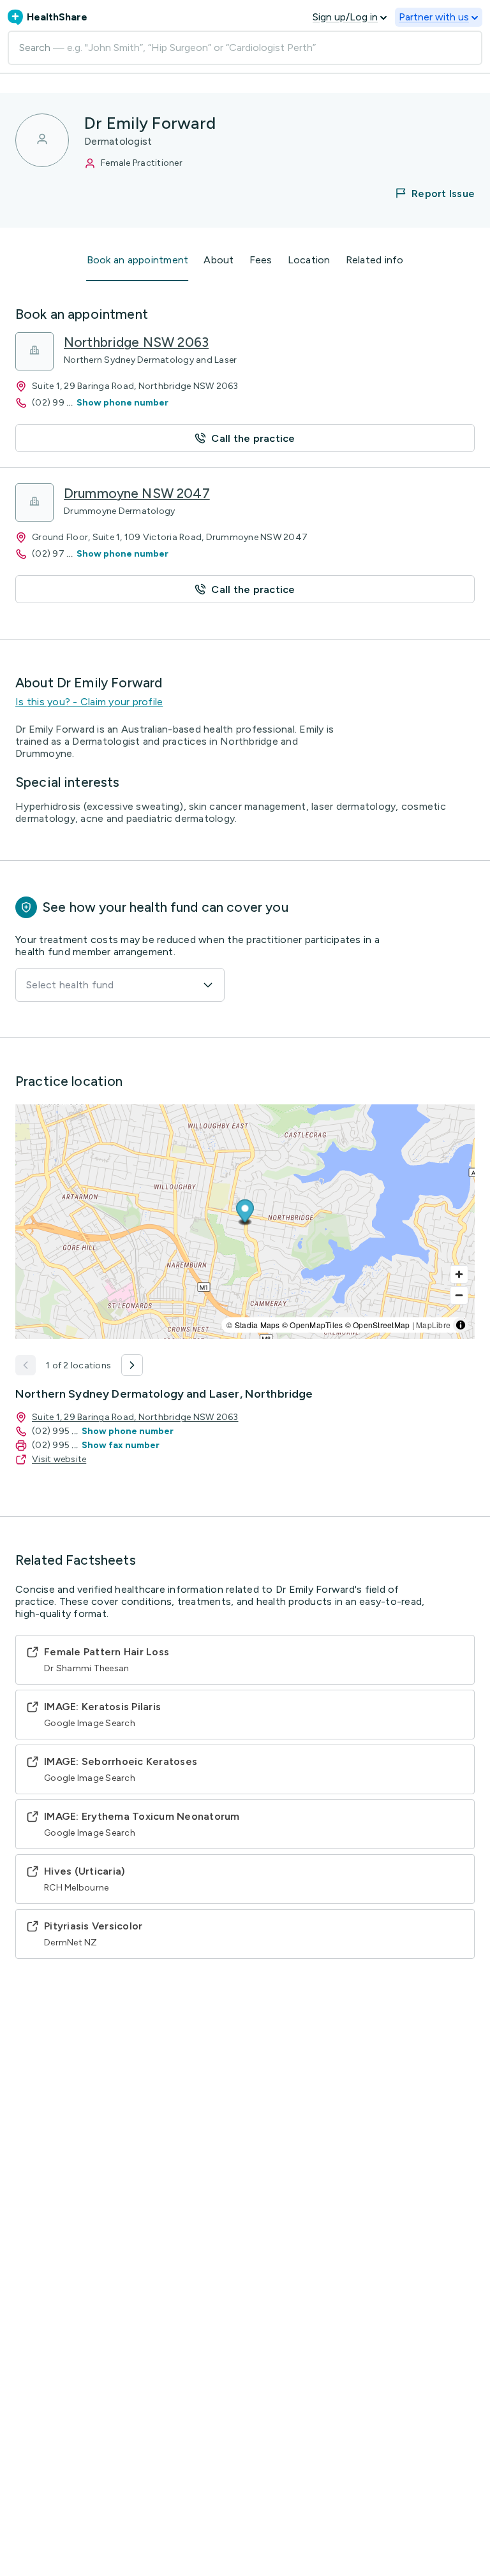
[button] (427, 193)
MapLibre (433, 1325)
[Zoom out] (459, 1295)
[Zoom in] (459, 1274)
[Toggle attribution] (461, 1325)
